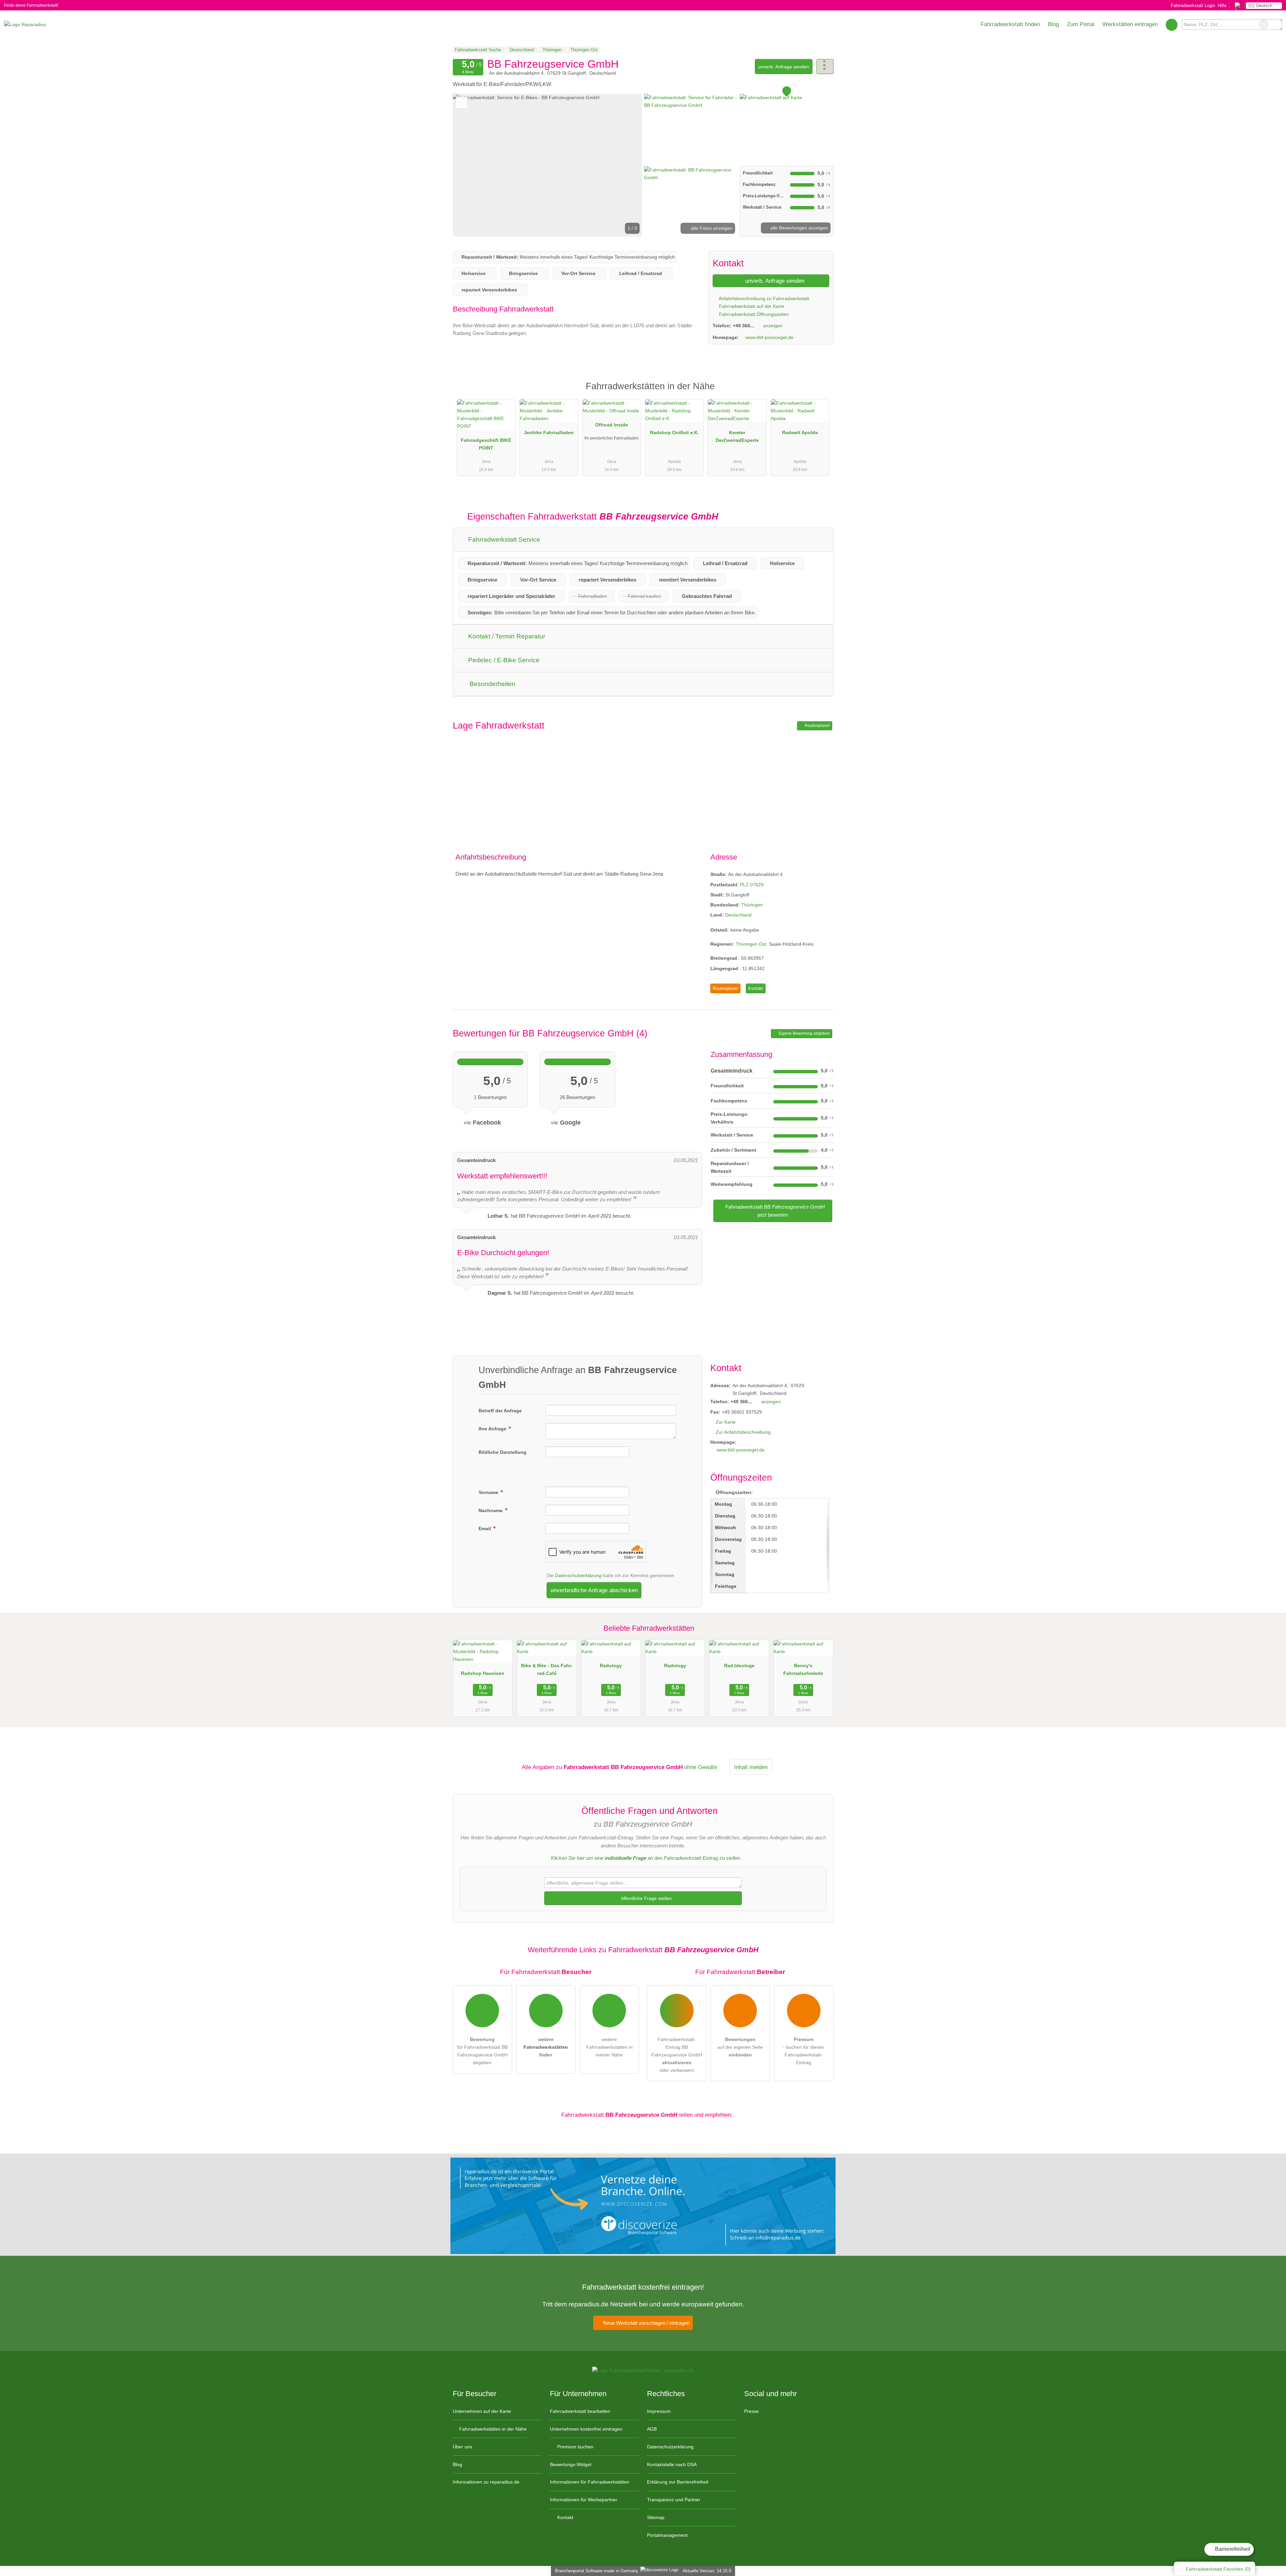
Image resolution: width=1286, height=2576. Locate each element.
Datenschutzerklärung (578, 1575)
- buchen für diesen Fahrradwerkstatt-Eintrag (804, 2051)
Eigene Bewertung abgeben (804, 1033)
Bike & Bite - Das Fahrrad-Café (547, 1669)
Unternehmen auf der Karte (482, 2411)
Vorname (489, 1492)
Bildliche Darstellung (503, 1452)
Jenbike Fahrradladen (549, 432)
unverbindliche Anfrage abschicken (594, 1590)
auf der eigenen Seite (740, 2047)
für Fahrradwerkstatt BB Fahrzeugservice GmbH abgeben (482, 2051)
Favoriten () (1218, 2569)
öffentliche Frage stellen (646, 1898)
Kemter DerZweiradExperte (737, 436)
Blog (1053, 24)
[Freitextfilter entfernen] (1264, 24)
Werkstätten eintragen (1130, 24)
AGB (652, 2429)
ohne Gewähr (701, 1767)
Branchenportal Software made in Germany (595, 2571)
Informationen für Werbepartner (584, 2500)
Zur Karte (726, 1422)
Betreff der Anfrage (500, 1411)
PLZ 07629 (752, 885)
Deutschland (738, 915)
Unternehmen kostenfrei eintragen (586, 2429)
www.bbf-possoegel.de (769, 337)
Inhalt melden (751, 1767)
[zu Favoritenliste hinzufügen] (462, 103)
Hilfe (1222, 6)
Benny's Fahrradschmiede (803, 1669)
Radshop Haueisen (483, 1673)
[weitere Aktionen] (825, 66)
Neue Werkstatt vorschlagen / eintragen (646, 2323)
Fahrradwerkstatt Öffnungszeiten (753, 314)
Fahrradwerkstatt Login (1192, 6)
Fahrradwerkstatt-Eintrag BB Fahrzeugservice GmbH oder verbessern (677, 2055)
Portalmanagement (667, 2535)
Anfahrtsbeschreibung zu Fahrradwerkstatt (763, 298)
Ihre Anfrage (493, 1429)
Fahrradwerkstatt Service (503, 539)
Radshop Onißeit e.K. (674, 432)
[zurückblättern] (470, 165)
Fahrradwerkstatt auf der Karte (751, 306)
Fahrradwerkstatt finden (1010, 24)
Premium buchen (575, 2447)
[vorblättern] (626, 165)
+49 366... (743, 326)
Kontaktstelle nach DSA (672, 2464)
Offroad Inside (612, 425)
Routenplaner (817, 726)
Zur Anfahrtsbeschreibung (743, 1432)
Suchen (1277, 24)
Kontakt (756, 988)
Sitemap (656, 2517)
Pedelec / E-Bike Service (503, 660)
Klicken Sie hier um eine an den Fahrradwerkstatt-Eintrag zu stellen (646, 1858)
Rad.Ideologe (739, 1666)
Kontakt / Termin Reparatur (506, 636)
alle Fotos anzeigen (711, 228)
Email (485, 1529)
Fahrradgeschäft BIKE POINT (486, 444)
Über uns (462, 2447)
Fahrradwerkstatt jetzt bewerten (774, 1211)
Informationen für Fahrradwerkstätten (590, 2482)
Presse (752, 2411)
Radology (611, 1666)
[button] (548, 165)
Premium (820, 392)
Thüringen (752, 905)
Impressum (659, 2411)
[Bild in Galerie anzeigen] (691, 129)
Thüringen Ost (751, 944)
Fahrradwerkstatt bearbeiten (580, 2411)
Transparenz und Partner (674, 2500)
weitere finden (546, 2047)
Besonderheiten (492, 684)
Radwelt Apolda (800, 432)
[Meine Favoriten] (1172, 24)
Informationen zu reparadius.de (486, 2482)
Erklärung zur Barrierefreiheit (678, 2482)
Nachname (491, 1510)
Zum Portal (1081, 24)
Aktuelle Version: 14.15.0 (707, 2571)
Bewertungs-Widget (571, 2464)
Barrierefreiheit (1232, 2549)
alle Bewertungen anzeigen (798, 228)
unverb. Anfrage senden (784, 67)
